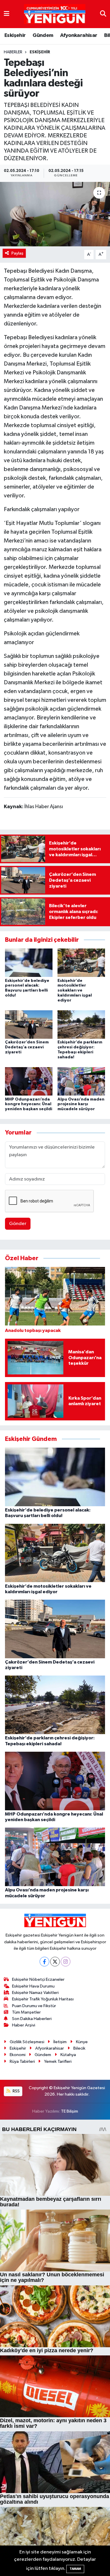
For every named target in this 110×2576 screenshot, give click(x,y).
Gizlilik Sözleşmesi (27, 2042)
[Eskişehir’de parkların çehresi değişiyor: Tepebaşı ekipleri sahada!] (81, 1025)
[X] (55, 1962)
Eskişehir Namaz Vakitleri (35, 1993)
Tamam (75, 2569)
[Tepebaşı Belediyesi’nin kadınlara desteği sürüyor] (55, 214)
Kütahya (68, 2055)
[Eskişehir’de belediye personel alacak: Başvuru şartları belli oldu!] (29, 963)
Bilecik (79, 2048)
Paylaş (17, 253)
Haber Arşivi (24, 2025)
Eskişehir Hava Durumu (33, 1986)
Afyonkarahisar (79, 35)
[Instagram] (66, 1962)
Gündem (43, 35)
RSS (16, 2091)
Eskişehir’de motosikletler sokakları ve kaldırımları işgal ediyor (75, 991)
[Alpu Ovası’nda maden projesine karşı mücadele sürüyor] (81, 1081)
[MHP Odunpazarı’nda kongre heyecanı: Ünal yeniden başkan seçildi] (29, 1081)
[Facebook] (44, 1962)
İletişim (60, 2042)
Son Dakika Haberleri (32, 2019)
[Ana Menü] (7, 14)
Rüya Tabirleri (22, 2061)
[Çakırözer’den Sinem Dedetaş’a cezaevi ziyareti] (29, 1025)
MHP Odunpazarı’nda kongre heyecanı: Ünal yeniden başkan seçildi (29, 1104)
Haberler (13, 52)
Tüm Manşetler (26, 2012)
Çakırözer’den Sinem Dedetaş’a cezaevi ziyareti (27, 1047)
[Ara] (103, 14)
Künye (82, 2042)
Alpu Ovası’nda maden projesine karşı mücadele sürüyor (81, 1104)
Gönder (18, 1224)
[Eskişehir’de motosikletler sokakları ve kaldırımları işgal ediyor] (81, 963)
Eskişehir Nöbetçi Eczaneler (38, 1979)
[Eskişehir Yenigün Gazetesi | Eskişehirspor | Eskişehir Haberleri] (55, 14)
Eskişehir (15, 35)
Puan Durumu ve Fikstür (34, 2006)
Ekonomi (18, 2055)
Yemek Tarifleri (58, 2061)
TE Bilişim (70, 2111)
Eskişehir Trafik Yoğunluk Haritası (43, 1999)
